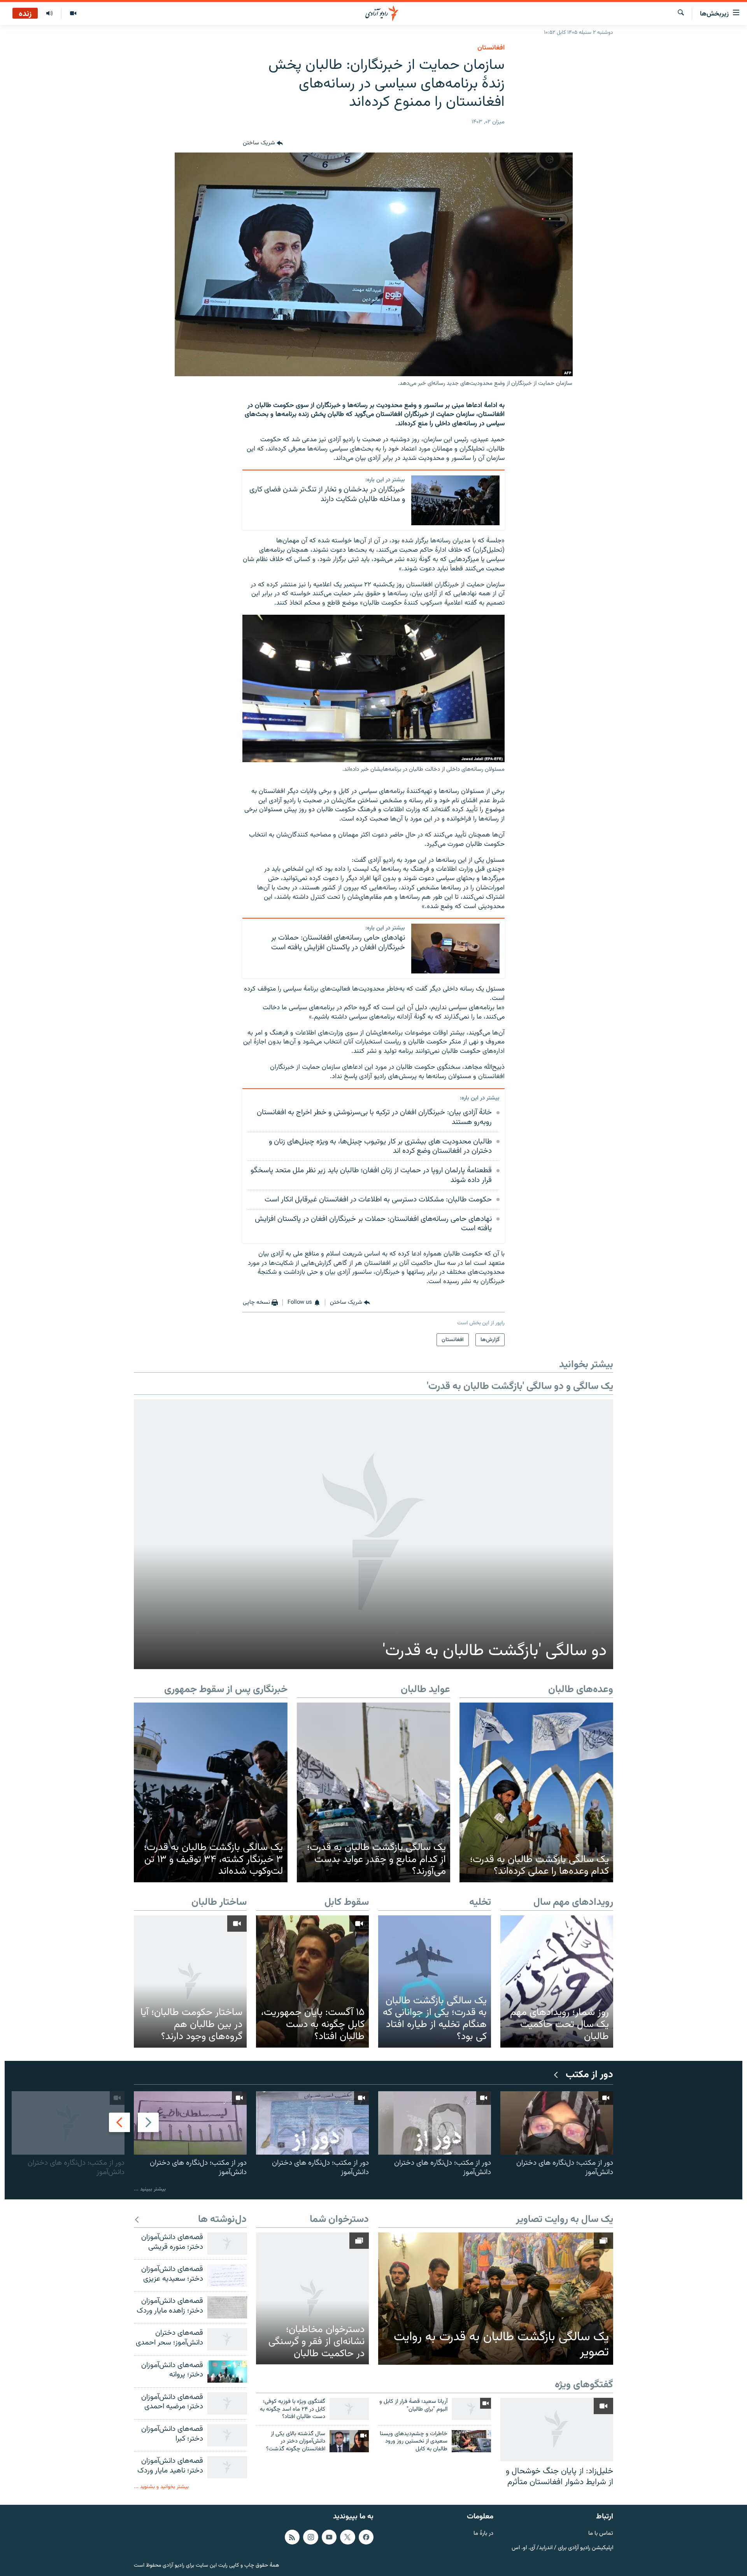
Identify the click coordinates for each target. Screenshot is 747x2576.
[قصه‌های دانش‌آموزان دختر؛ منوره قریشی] (227, 2244)
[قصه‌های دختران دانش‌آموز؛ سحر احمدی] (227, 2339)
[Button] (263, 143)
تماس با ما (601, 2534)
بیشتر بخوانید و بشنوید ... (161, 2487)
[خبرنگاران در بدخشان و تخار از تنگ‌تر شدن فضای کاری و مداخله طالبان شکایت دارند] (455, 500)
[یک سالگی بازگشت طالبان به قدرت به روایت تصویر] (496, 2299)
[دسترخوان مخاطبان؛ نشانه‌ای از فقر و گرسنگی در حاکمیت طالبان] (312, 2298)
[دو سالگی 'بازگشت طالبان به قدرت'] (373, 1534)
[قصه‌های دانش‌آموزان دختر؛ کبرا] (227, 2435)
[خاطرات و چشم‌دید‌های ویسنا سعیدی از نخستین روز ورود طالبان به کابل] (471, 2441)
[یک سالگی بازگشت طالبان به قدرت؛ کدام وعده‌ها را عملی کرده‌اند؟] (536, 1792)
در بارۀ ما (483, 2534)
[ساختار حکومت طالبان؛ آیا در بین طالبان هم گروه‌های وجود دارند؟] (190, 1981)
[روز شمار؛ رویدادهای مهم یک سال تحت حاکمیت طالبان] (557, 1981)
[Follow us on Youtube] (329, 2537)
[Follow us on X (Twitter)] (347, 2537)
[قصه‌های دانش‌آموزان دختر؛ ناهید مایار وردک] (227, 2467)
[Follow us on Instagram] (310, 2537)
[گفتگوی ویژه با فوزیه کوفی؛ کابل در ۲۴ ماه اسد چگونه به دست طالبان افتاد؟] (349, 2409)
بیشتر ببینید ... (150, 2189)
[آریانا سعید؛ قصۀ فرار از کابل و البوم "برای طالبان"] (471, 2409)
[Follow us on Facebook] (366, 2537)
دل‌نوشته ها (222, 2220)
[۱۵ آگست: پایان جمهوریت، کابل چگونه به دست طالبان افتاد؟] (312, 1981)
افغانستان (491, 48)
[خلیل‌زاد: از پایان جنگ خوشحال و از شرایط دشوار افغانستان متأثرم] (557, 2430)
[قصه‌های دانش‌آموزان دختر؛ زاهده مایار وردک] (227, 2307)
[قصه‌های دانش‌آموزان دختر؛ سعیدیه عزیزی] (227, 2275)
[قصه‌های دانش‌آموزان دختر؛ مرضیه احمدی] (227, 2403)
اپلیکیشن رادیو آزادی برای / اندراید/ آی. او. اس (562, 2548)
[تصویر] (73, 14)
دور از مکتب (589, 2075)
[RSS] (292, 2537)
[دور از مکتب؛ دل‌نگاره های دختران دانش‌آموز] (557, 2123)
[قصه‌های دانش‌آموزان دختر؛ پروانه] (227, 2372)
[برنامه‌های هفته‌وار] (49, 14)
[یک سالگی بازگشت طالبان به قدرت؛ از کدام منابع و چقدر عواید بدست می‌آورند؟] (374, 1792)
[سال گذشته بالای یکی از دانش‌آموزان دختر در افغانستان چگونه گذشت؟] (349, 2441)
